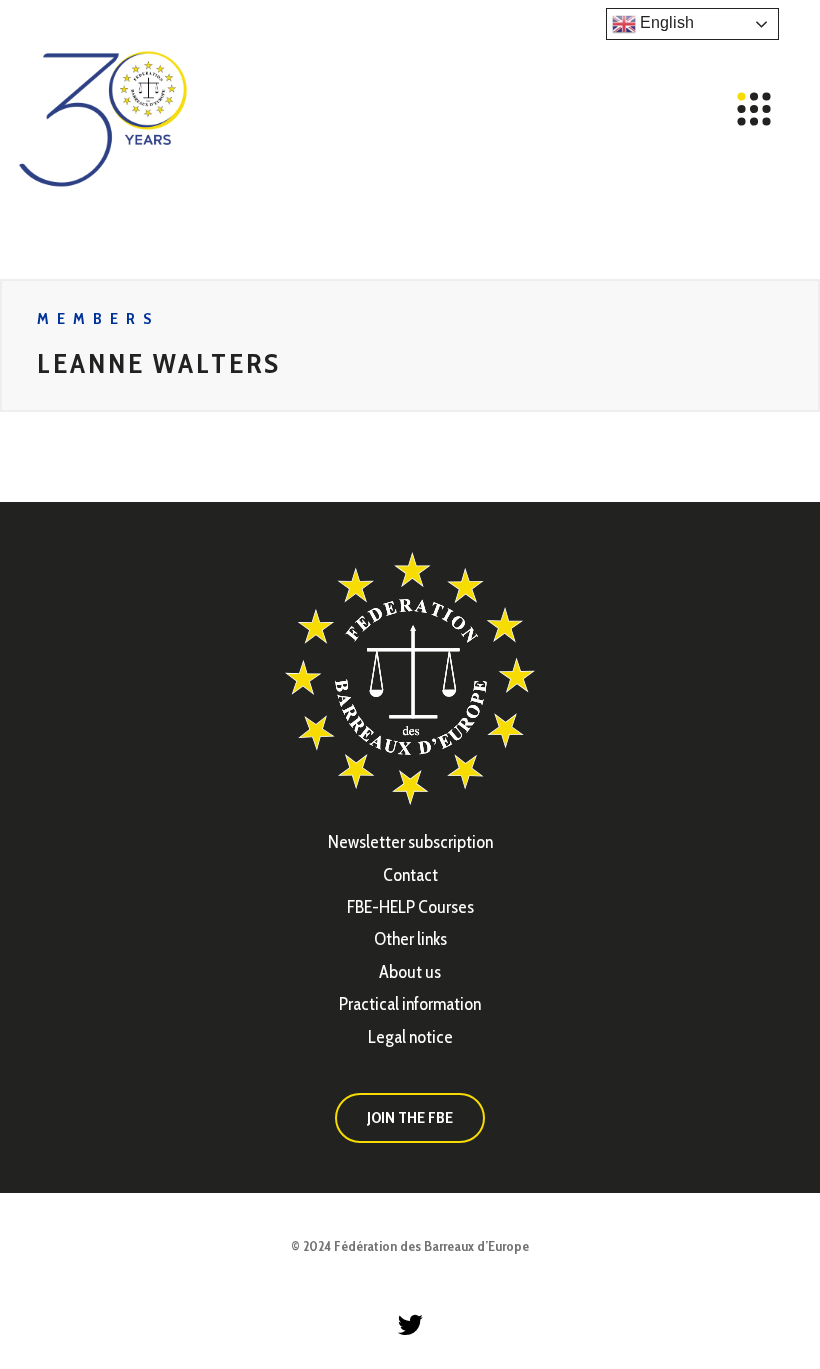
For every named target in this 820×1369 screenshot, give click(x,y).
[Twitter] (410, 1324)
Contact (410, 875)
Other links (410, 939)
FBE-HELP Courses (410, 907)
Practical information (410, 1004)
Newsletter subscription (410, 842)
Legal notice (410, 1037)
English (665, 22)
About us (410, 972)
